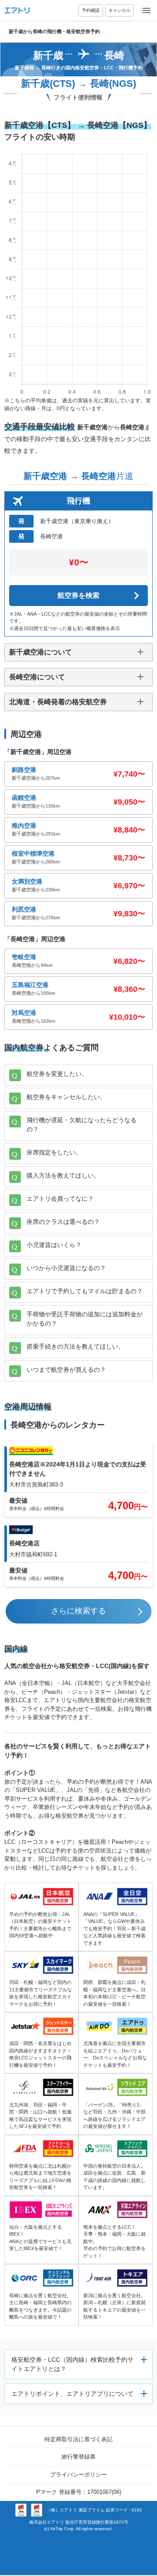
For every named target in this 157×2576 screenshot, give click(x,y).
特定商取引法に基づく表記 (78, 2439)
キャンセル (119, 10)
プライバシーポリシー (78, 2475)
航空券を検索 (78, 595)
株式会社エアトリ (47, 2522)
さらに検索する (78, 1611)
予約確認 (91, 10)
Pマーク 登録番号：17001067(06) (79, 2492)
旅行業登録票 (78, 2457)
